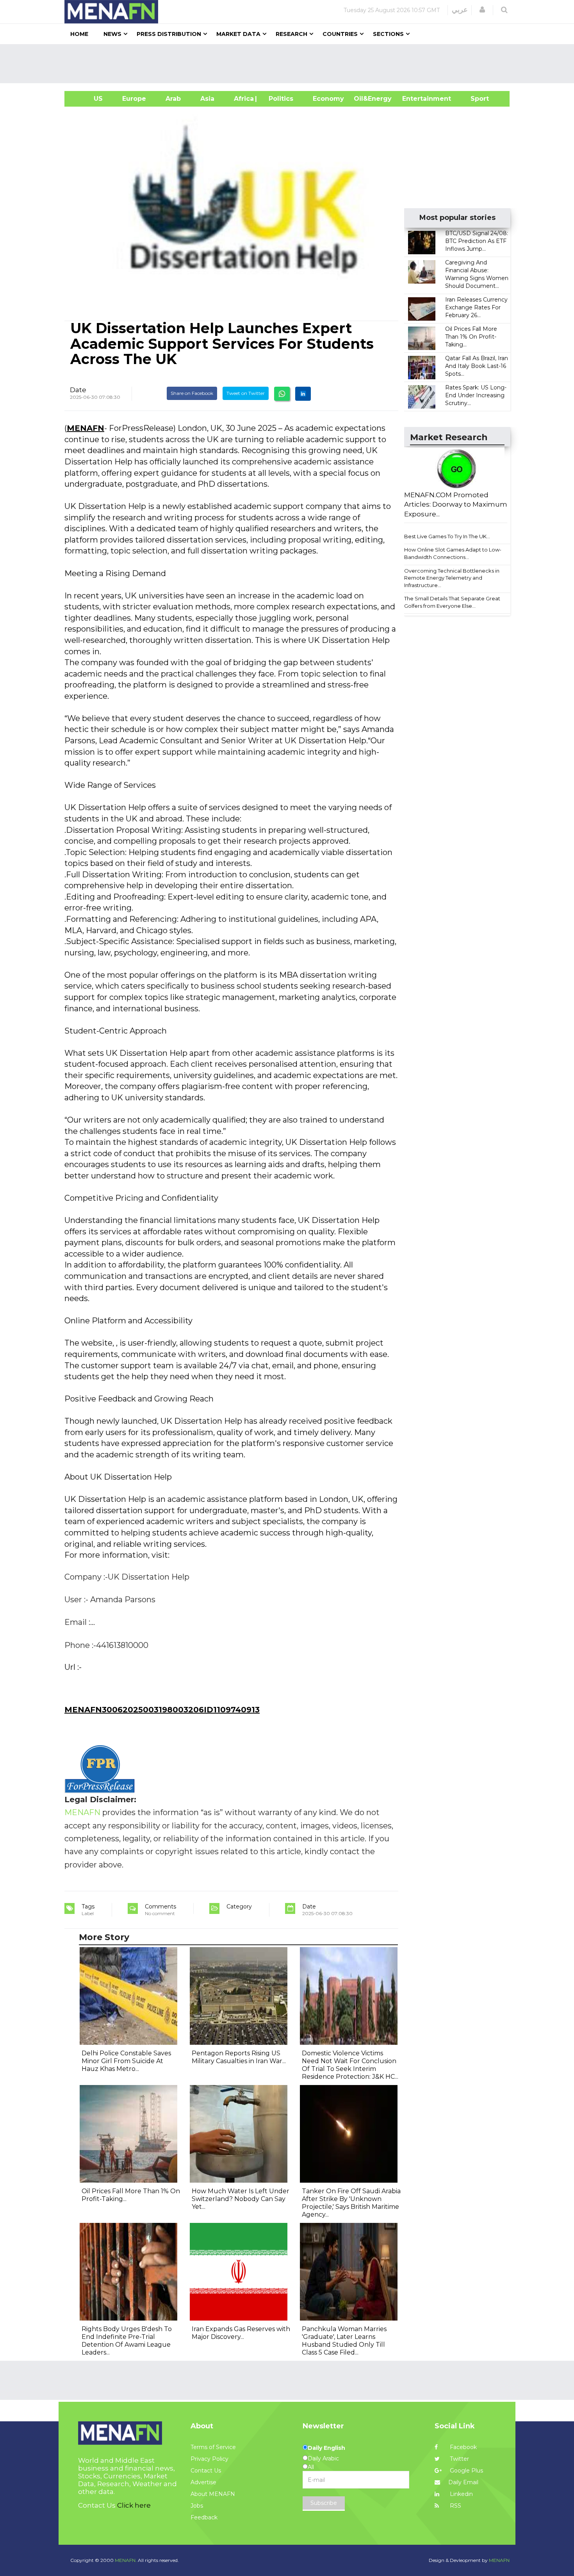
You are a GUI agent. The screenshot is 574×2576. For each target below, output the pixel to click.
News (112, 34)
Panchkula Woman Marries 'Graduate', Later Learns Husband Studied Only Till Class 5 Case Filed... (344, 2341)
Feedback (204, 2517)
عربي (460, 10)
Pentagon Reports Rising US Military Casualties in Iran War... (239, 2057)
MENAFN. (126, 2560)
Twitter (459, 2459)
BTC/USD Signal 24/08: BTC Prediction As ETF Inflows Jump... (477, 241)
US (88, 99)
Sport (475, 99)
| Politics (279, 99)
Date (78, 390)
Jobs (197, 2506)
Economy (328, 99)
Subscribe (324, 2503)
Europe (134, 99)
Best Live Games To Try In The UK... (447, 536)
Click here (134, 2505)
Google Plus (466, 2471)
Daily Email (463, 2482)
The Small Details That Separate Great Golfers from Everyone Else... (452, 602)
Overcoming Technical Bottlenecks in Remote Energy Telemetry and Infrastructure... (452, 578)
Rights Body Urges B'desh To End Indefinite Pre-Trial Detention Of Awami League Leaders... (127, 2341)
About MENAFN (213, 2494)
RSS (455, 2506)
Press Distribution (169, 34)
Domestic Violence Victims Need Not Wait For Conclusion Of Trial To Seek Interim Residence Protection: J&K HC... (350, 2065)
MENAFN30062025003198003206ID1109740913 (162, 1710)
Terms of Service (213, 2447)
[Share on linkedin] (303, 394)
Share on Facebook (192, 393)
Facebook (463, 2447)
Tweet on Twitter (246, 393)
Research (291, 34)
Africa (243, 99)
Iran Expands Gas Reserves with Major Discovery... (241, 2333)
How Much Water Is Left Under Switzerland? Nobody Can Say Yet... (241, 2199)
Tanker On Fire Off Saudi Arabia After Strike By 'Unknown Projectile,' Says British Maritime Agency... (351, 2203)
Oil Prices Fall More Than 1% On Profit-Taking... (471, 337)
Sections (388, 34)
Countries (340, 34)
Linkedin (461, 2494)
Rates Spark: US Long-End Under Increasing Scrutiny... (476, 395)
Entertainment (415, 99)
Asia (207, 99)
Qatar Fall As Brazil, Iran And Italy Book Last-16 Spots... (477, 366)
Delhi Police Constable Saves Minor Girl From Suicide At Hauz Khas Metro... (126, 2061)
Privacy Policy (209, 2459)
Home (79, 34)
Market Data (238, 34)
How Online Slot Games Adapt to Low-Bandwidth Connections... (453, 553)
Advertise (203, 2482)
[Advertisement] (290, 64)
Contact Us (206, 2471)
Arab (173, 99)
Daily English (326, 2448)
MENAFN (86, 428)
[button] (482, 10)
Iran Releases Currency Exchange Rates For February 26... (476, 307)
